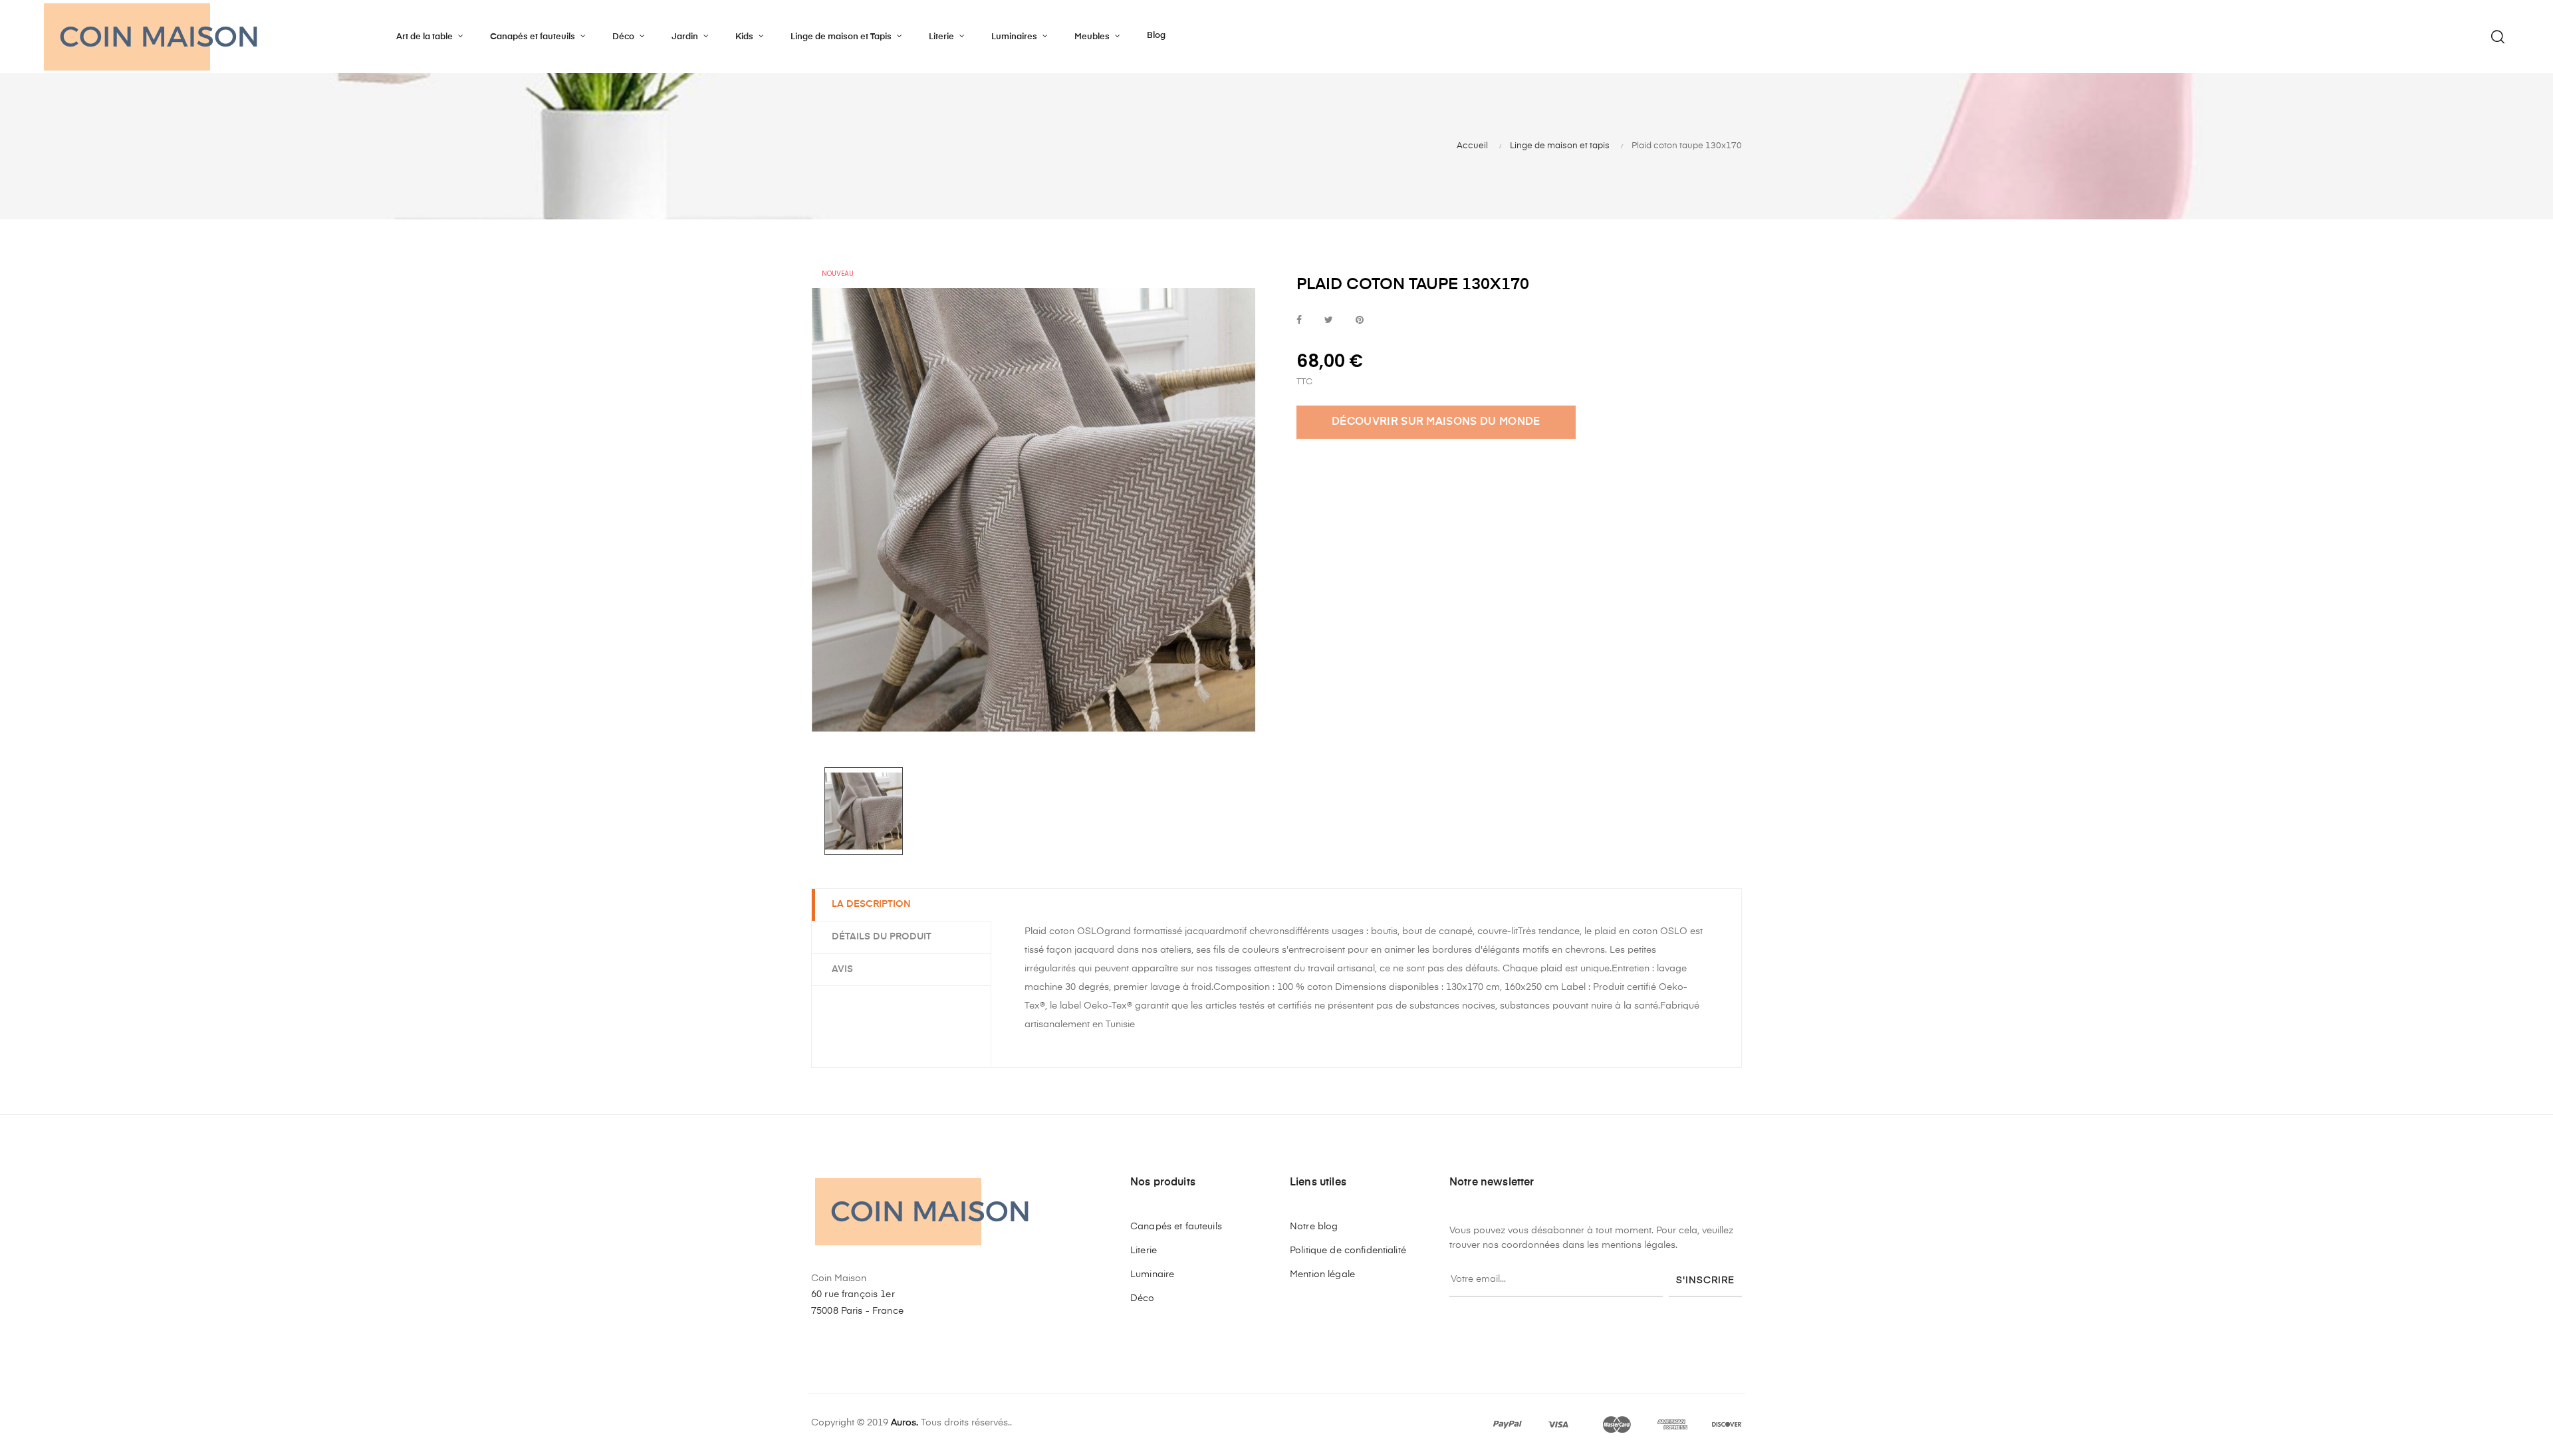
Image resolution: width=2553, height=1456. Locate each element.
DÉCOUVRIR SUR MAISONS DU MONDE (1436, 422)
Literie (1144, 1251)
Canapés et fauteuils (1176, 1227)
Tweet (1329, 321)
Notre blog (1314, 1227)
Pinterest (1360, 321)
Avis (842, 969)
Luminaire (1152, 1274)
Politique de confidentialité (1348, 1251)
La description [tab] (871, 904)
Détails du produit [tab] (882, 937)
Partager (1299, 321)
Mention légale (1322, 1274)
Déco (1143, 1298)
